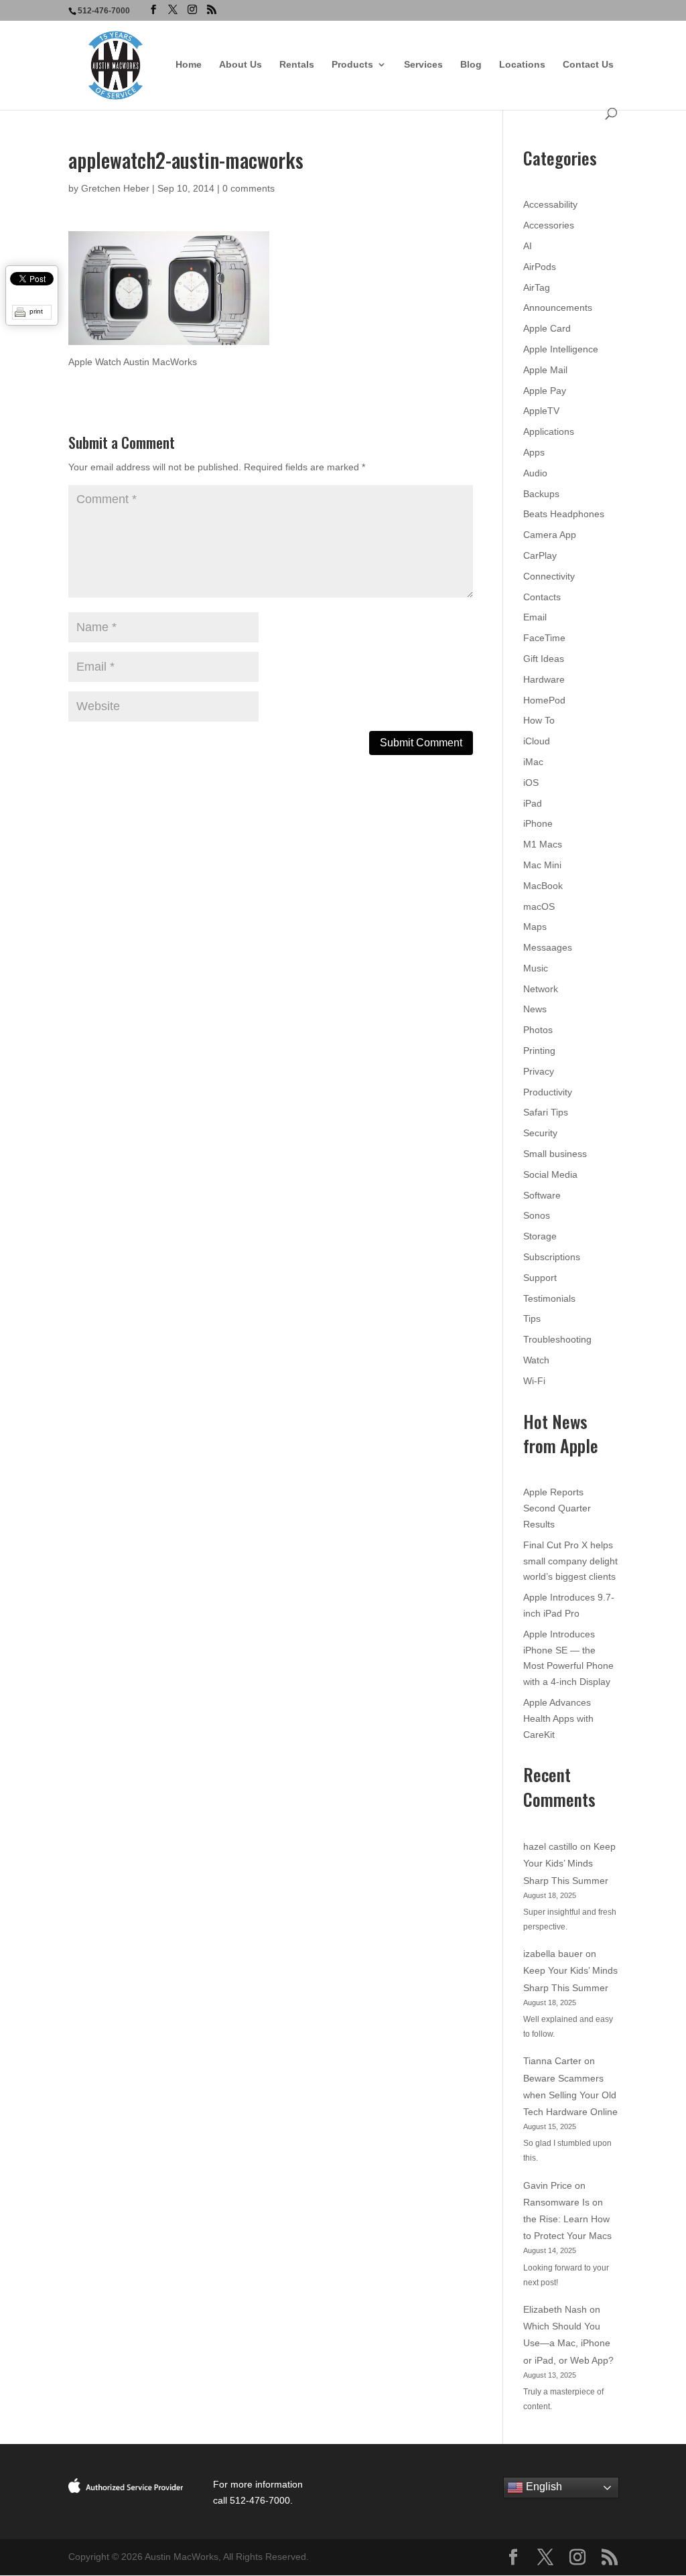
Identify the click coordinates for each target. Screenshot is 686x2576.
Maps (535, 927)
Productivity (548, 1092)
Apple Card (547, 328)
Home (189, 65)
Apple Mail (545, 370)
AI (528, 246)
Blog (471, 65)
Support (540, 1278)
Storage (540, 1236)
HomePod (544, 700)
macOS (539, 906)
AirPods (540, 267)
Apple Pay (545, 391)
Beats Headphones (564, 514)
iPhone (538, 823)
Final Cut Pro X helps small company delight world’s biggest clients (570, 1561)
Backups (541, 494)
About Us (241, 65)
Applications (549, 431)
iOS (531, 783)
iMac (533, 762)
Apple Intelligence (561, 349)
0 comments (249, 188)
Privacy (539, 1071)
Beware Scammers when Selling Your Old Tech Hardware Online (570, 2095)
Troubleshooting (557, 1339)
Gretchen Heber (115, 188)
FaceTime (544, 638)
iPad (533, 803)
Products (352, 65)
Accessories (549, 225)
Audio (535, 473)
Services (423, 65)
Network (541, 989)
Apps (534, 452)
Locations (522, 65)
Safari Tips (546, 1112)
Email (535, 617)
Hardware (544, 679)
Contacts (542, 597)
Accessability (550, 204)
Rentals (297, 65)
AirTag (537, 287)
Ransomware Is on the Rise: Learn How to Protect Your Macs (567, 2219)
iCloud (537, 741)
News (535, 1009)
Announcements (558, 308)
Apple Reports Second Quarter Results (557, 1508)
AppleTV (541, 411)
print (36, 311)
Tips (532, 1318)
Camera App (550, 535)
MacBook (543, 886)
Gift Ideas (544, 659)
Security (540, 1133)
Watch (536, 1360)
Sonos (537, 1215)
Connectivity (549, 576)
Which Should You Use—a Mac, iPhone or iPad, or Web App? (568, 2343)
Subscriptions (552, 1257)
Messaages (548, 947)
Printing (539, 1050)
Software (542, 1195)
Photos (538, 1030)
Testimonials (549, 1298)
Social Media (550, 1174)
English (543, 2487)
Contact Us (588, 65)
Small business (555, 1154)
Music (536, 968)
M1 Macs (543, 844)
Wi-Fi (534, 1381)
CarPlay (540, 555)
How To (539, 720)
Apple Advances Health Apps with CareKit (558, 1718)
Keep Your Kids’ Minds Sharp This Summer (569, 1863)
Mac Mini (542, 865)
